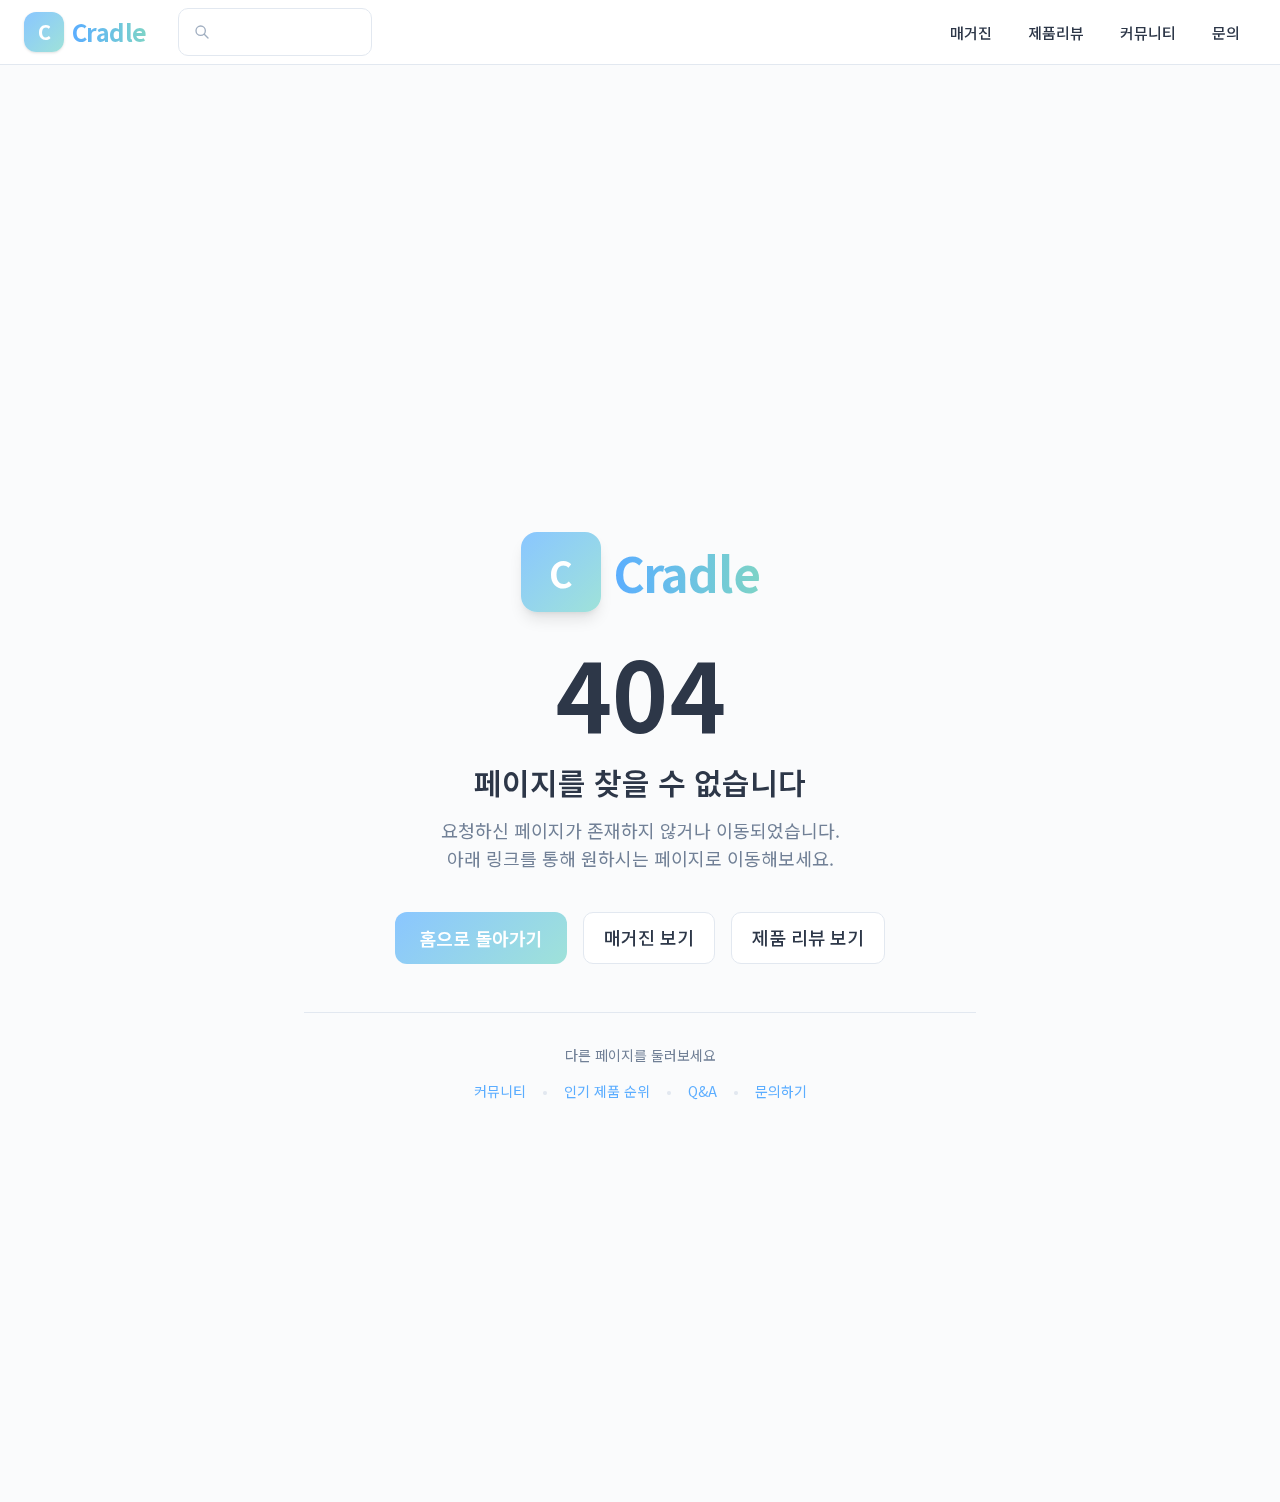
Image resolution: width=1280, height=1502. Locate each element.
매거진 (971, 32)
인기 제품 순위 (607, 1091)
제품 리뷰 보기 (808, 937)
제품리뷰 (1056, 32)
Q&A (702, 1091)
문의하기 (781, 1091)
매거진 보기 (649, 937)
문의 (1226, 32)
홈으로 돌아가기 (481, 938)
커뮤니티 (1148, 32)
